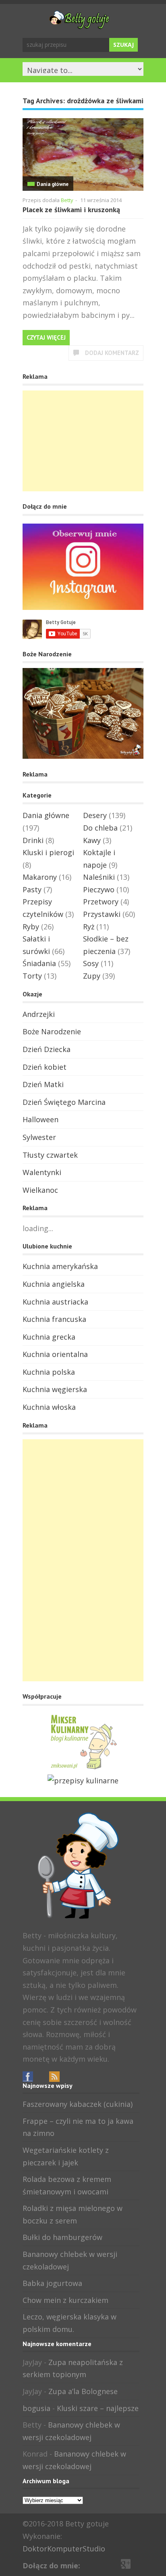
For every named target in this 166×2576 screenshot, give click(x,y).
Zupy (92, 976)
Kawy (92, 840)
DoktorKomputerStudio (64, 2549)
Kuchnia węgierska (55, 1389)
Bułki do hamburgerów (62, 2237)
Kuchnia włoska (49, 1407)
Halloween (40, 1119)
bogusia (36, 2408)
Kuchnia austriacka (55, 1302)
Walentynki (42, 1172)
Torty (32, 976)
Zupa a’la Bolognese (83, 2391)
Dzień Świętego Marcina (64, 1102)
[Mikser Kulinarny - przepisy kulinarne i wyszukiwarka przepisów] (83, 1768)
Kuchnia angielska (54, 1284)
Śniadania (39, 963)
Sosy (91, 963)
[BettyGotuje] (79, 25)
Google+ (41, 2077)
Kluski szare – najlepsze (98, 2408)
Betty (67, 200)
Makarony (40, 877)
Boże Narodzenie (52, 1031)
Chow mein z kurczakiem (65, 2300)
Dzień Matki (43, 1084)
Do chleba (100, 828)
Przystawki (102, 914)
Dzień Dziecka (47, 1049)
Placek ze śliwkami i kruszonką (71, 210)
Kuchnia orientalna (55, 1354)
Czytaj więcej (46, 337)
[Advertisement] (83, 441)
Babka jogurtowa (52, 2283)
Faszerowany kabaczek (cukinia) (78, 2104)
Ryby (31, 927)
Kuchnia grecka (49, 1337)
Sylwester (39, 1137)
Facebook (28, 2077)
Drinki (33, 840)
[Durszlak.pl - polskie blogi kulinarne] (83, 1781)
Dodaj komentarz (112, 353)
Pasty (32, 889)
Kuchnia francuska (54, 1319)
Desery (95, 815)
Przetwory (101, 902)
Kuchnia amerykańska (60, 1266)
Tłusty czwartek (50, 1155)
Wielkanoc (40, 1190)
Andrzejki (39, 1014)
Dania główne (53, 184)
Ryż (89, 927)
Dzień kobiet (45, 1067)
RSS (54, 2077)
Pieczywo (99, 889)
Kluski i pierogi (48, 852)
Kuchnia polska (49, 1372)
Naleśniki (99, 877)
